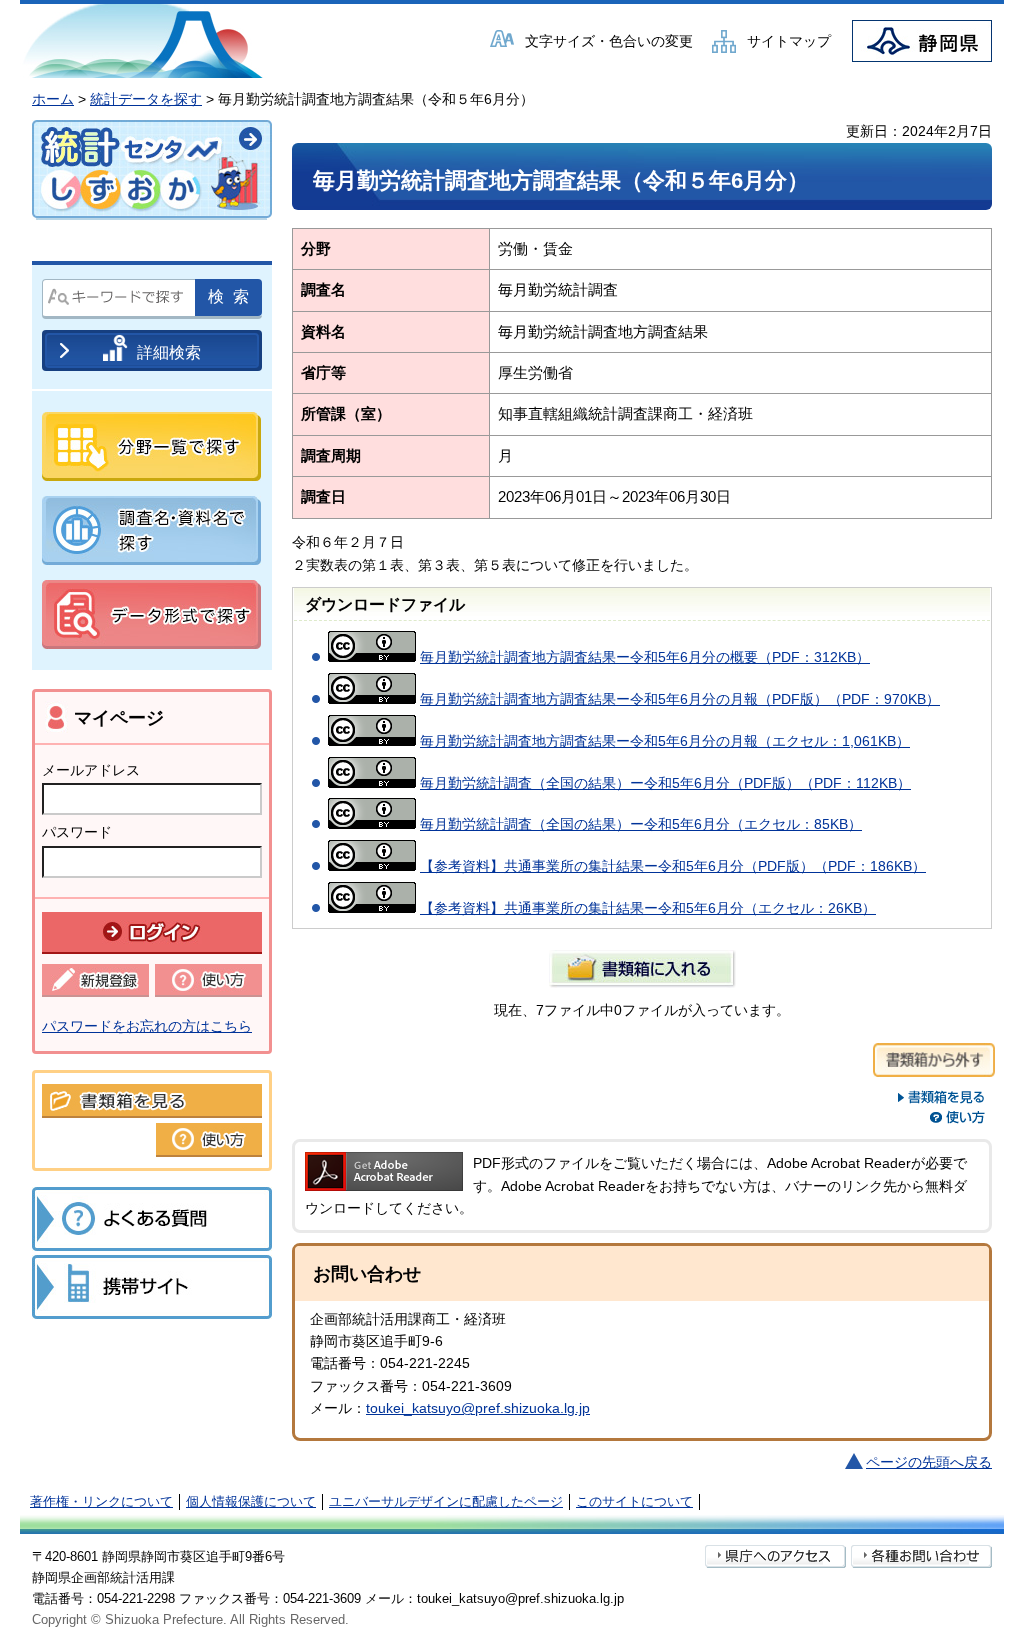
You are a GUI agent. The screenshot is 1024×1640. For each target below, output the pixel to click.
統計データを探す (146, 99)
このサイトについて (634, 1501)
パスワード (77, 832)
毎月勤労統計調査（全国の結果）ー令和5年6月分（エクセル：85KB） (641, 824)
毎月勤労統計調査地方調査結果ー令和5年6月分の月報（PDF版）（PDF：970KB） (680, 699)
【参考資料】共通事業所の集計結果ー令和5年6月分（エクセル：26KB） (648, 908)
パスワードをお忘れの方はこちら (147, 1026)
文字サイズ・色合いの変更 (609, 41)
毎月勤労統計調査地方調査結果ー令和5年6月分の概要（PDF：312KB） (645, 657)
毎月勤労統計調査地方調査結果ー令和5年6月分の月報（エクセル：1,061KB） (665, 741)
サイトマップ (789, 41)
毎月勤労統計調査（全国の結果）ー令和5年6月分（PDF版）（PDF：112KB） (665, 783)
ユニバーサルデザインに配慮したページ (446, 1501)
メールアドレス (91, 770)
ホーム (53, 99)
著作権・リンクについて (101, 1501)
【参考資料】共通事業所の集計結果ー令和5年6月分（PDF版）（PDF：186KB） (673, 866)
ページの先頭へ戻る (929, 1462)
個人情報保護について (251, 1501)
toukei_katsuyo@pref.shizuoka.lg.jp (478, 1408)
